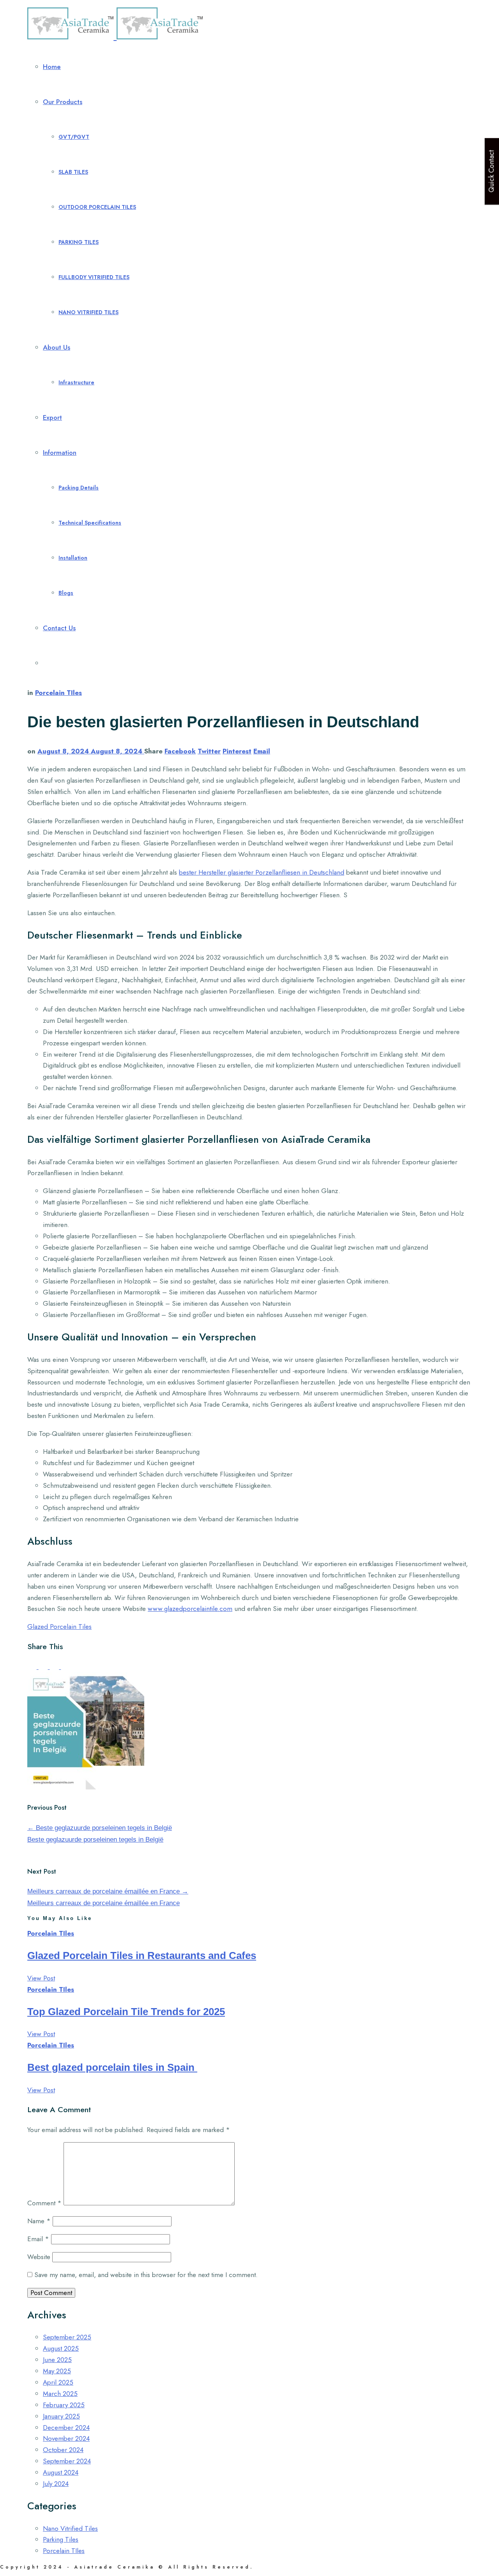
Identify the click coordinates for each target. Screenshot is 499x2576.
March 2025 (60, 2394)
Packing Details (79, 488)
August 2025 (61, 2348)
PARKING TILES (79, 242)
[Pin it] (56, 1667)
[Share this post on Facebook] (33, 1667)
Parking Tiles (61, 2539)
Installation (73, 558)
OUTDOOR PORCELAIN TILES (97, 207)
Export (52, 417)
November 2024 (66, 2438)
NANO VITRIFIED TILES (88, 312)
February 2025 (64, 2405)
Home (52, 67)
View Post (41, 1978)
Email (262, 751)
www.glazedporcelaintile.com (190, 1609)
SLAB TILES (73, 172)
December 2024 (66, 2427)
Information (60, 453)
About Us (57, 347)
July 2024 (56, 2484)
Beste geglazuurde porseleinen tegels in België (100, 1828)
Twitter (209, 751)
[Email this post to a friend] (65, 1667)
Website (39, 2257)
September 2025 (67, 2337)
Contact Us (59, 628)
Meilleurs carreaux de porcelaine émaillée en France (108, 1891)
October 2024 (63, 2450)
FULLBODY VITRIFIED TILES (94, 277)
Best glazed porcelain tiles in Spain (112, 2067)
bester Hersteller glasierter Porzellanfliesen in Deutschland (262, 872)
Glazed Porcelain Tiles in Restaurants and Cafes (142, 1955)
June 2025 (57, 2360)
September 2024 (67, 2461)
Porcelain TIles (58, 693)
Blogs (66, 593)
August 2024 (61, 2472)
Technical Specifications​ (90, 523)
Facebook (180, 751)
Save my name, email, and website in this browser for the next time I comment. (146, 2275)
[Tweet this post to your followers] (44, 1667)
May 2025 (57, 2371)
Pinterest (237, 751)
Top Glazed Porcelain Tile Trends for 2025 (126, 2012)
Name (39, 2221)
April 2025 (58, 2382)
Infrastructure (76, 382)
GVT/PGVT (74, 137)
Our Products (63, 102)
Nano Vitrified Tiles (70, 2528)
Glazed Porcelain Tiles (59, 1627)
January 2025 (61, 2416)
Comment (44, 2203)
